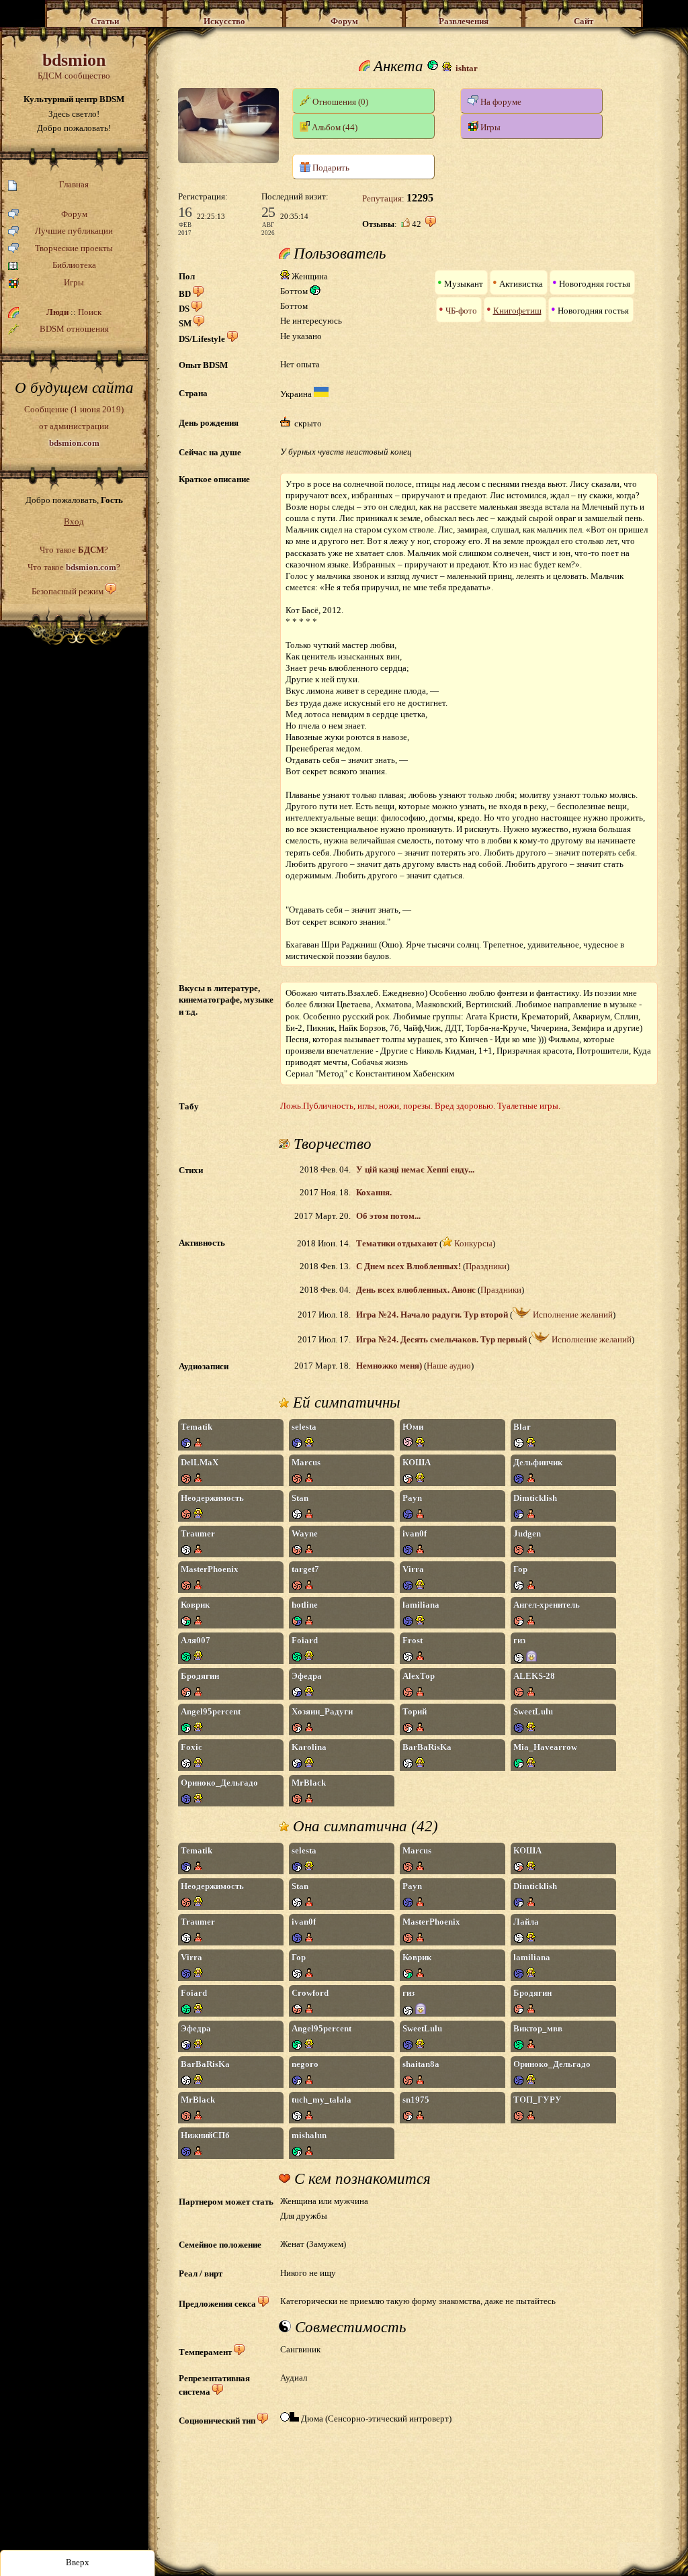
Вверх (78, 2562)
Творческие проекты (74, 248)
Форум (74, 214)
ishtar (467, 68)
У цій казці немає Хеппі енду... (415, 1169)
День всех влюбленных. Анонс (416, 1290)
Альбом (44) (334, 127)
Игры (74, 282)
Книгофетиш (517, 311)
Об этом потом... (388, 1216)
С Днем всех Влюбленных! (408, 1266)
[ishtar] (228, 160)
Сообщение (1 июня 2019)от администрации (74, 426)
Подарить (330, 168)
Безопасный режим (68, 591)
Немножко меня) (389, 1366)
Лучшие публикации (74, 231)
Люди (57, 312)
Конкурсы (472, 1243)
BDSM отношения (74, 329)
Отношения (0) (339, 102)
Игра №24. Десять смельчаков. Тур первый (441, 1339)
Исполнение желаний (572, 1315)
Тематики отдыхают (397, 1243)
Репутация (382, 198)
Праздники (486, 1266)
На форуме (500, 102)
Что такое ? (74, 550)
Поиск (90, 312)
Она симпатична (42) (363, 1827)
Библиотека (74, 265)
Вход (74, 521)
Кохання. (374, 1192)
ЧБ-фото (461, 311)
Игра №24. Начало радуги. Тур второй (432, 1315)
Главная (74, 184)
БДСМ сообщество (74, 65)
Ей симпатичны (345, 1403)
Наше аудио (449, 1366)
